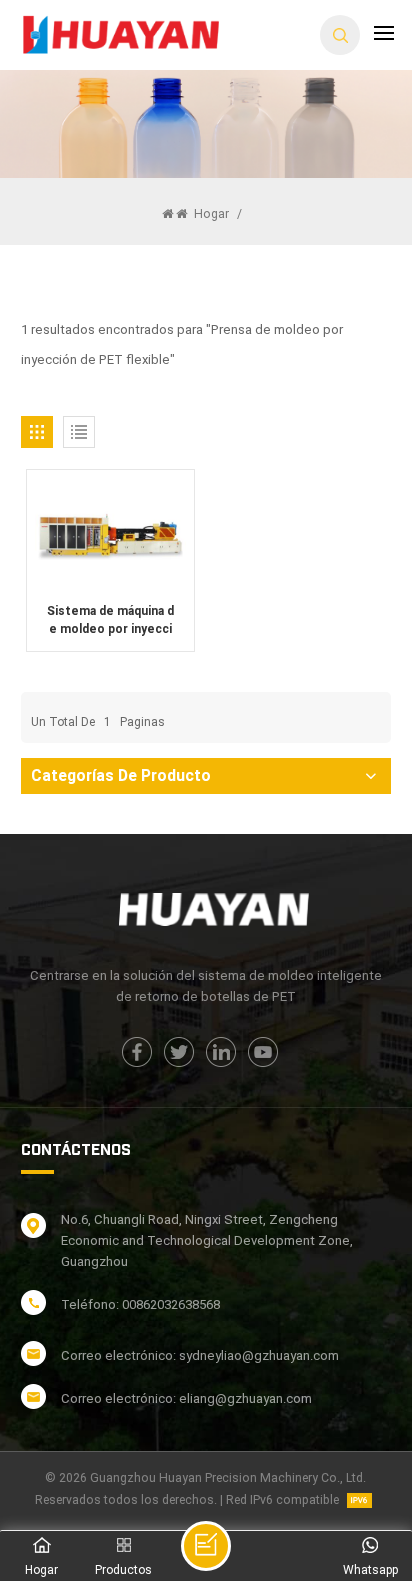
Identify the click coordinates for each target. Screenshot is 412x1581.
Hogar (210, 214)
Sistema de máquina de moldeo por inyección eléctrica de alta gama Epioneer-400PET (110, 621)
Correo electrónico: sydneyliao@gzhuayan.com (200, 1355)
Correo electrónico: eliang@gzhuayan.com (186, 1398)
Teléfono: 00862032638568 (140, 1304)
